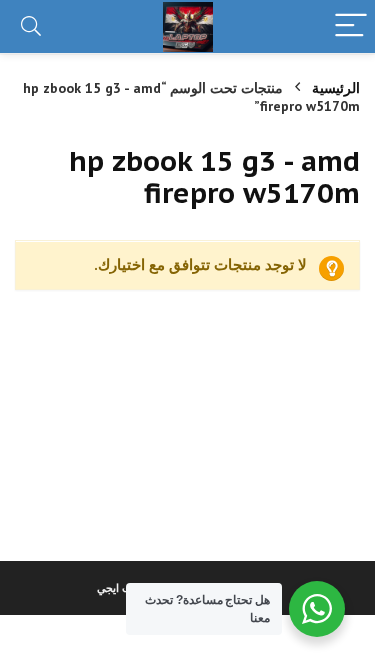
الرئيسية (336, 88)
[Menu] (351, 26)
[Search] (31, 26)
